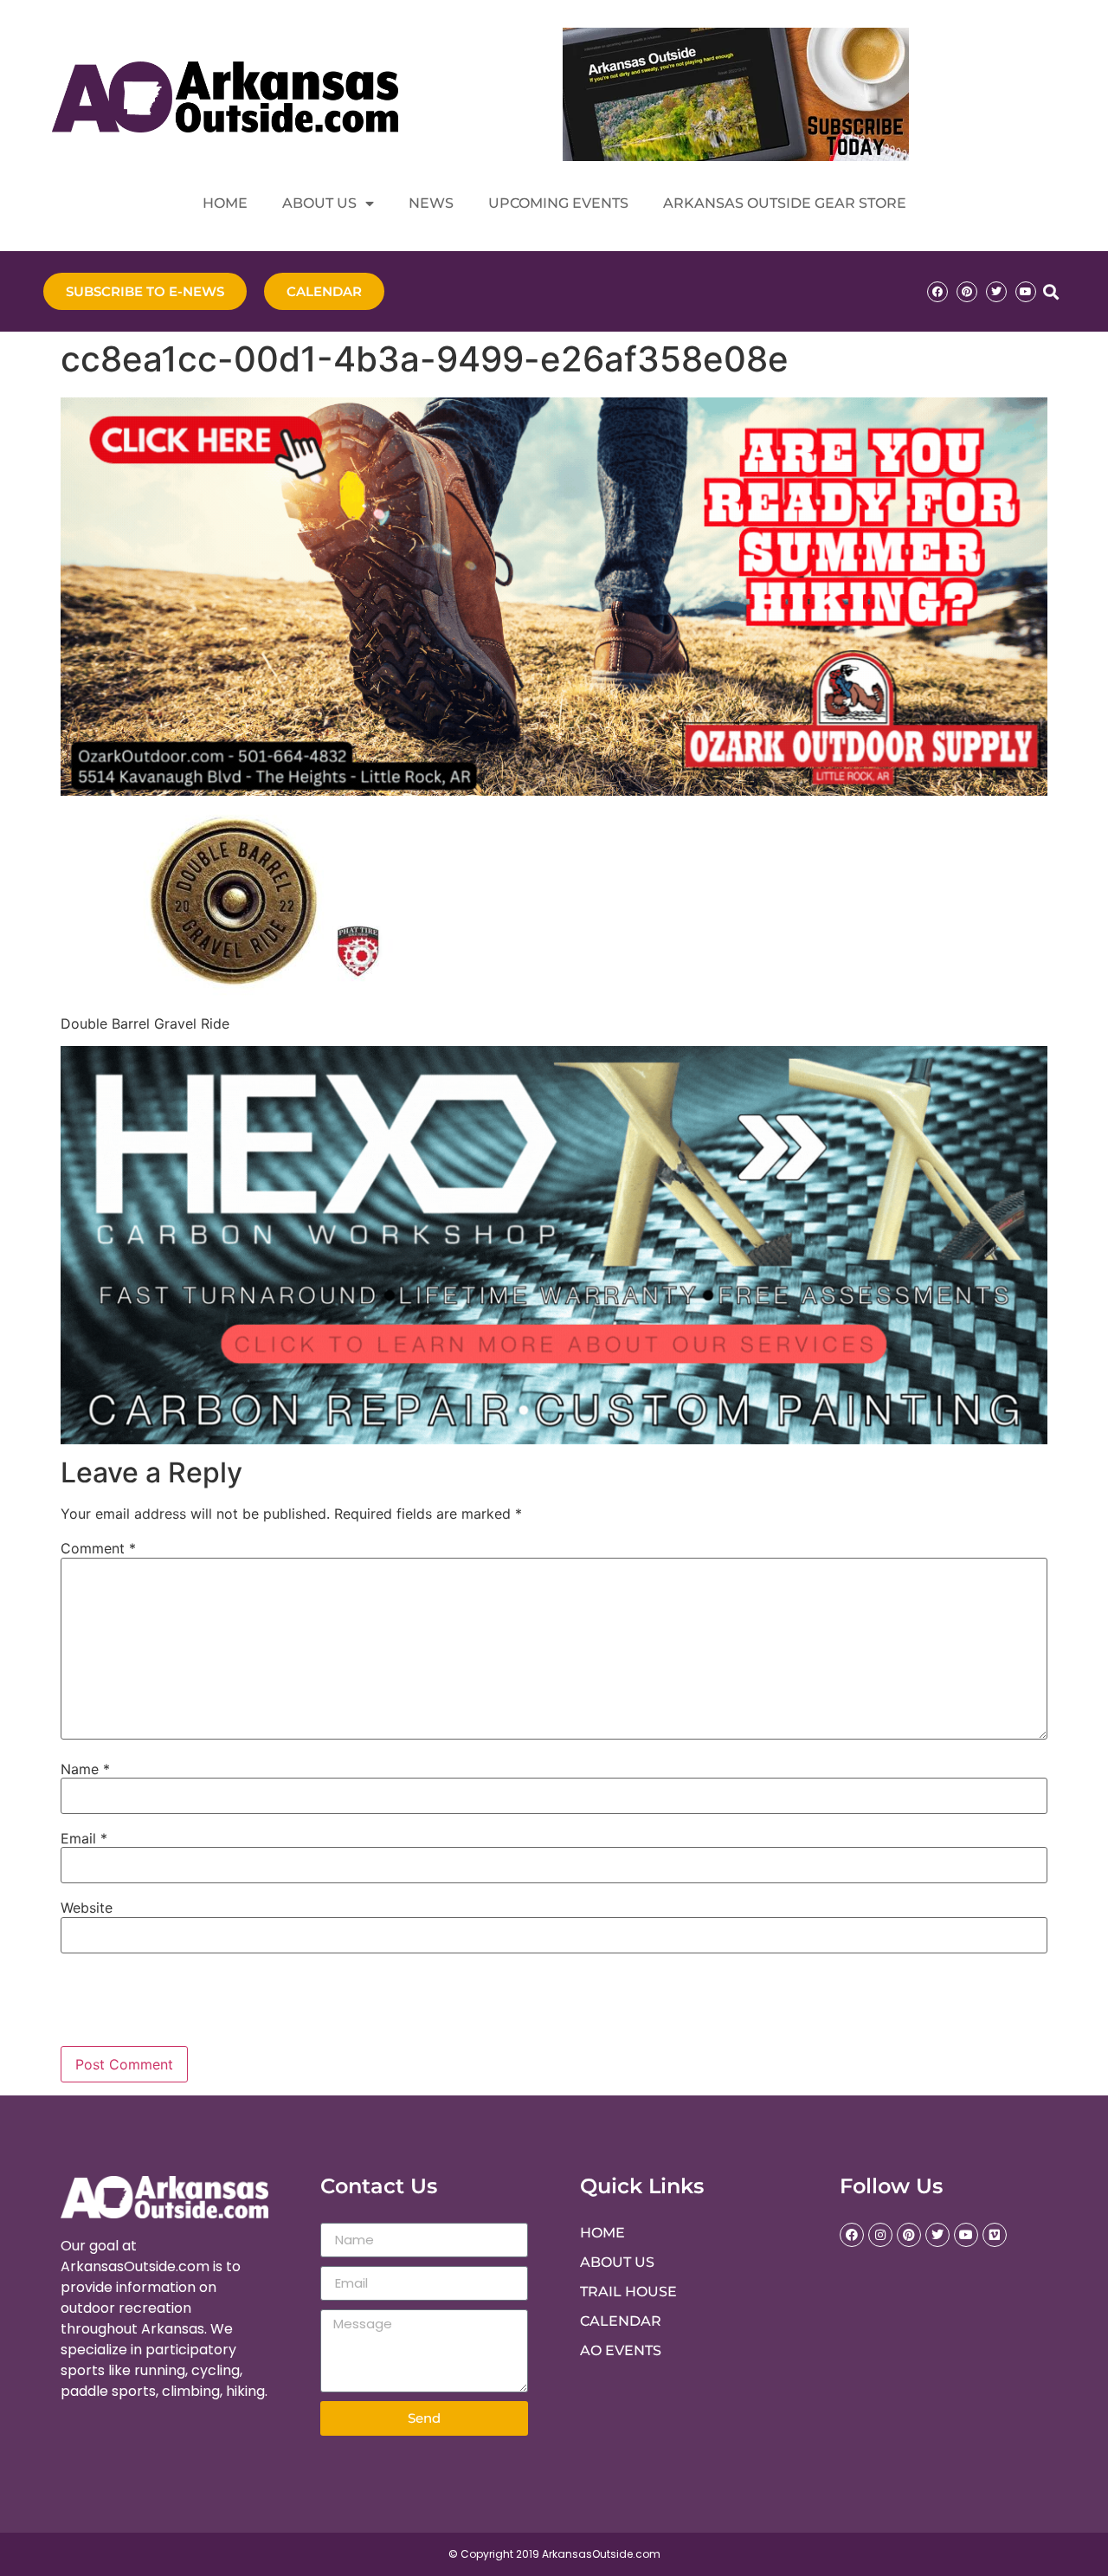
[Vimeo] (995, 2235)
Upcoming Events (558, 203)
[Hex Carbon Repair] (554, 1439)
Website (87, 1908)
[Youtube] (1026, 292)
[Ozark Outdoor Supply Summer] (554, 791)
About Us (319, 203)
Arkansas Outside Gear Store (785, 203)
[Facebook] (937, 292)
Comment (98, 1548)
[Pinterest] (967, 292)
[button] (1050, 291)
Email (84, 1838)
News (431, 203)
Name (85, 1769)
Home (225, 203)
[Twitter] (996, 292)
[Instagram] (880, 2235)
